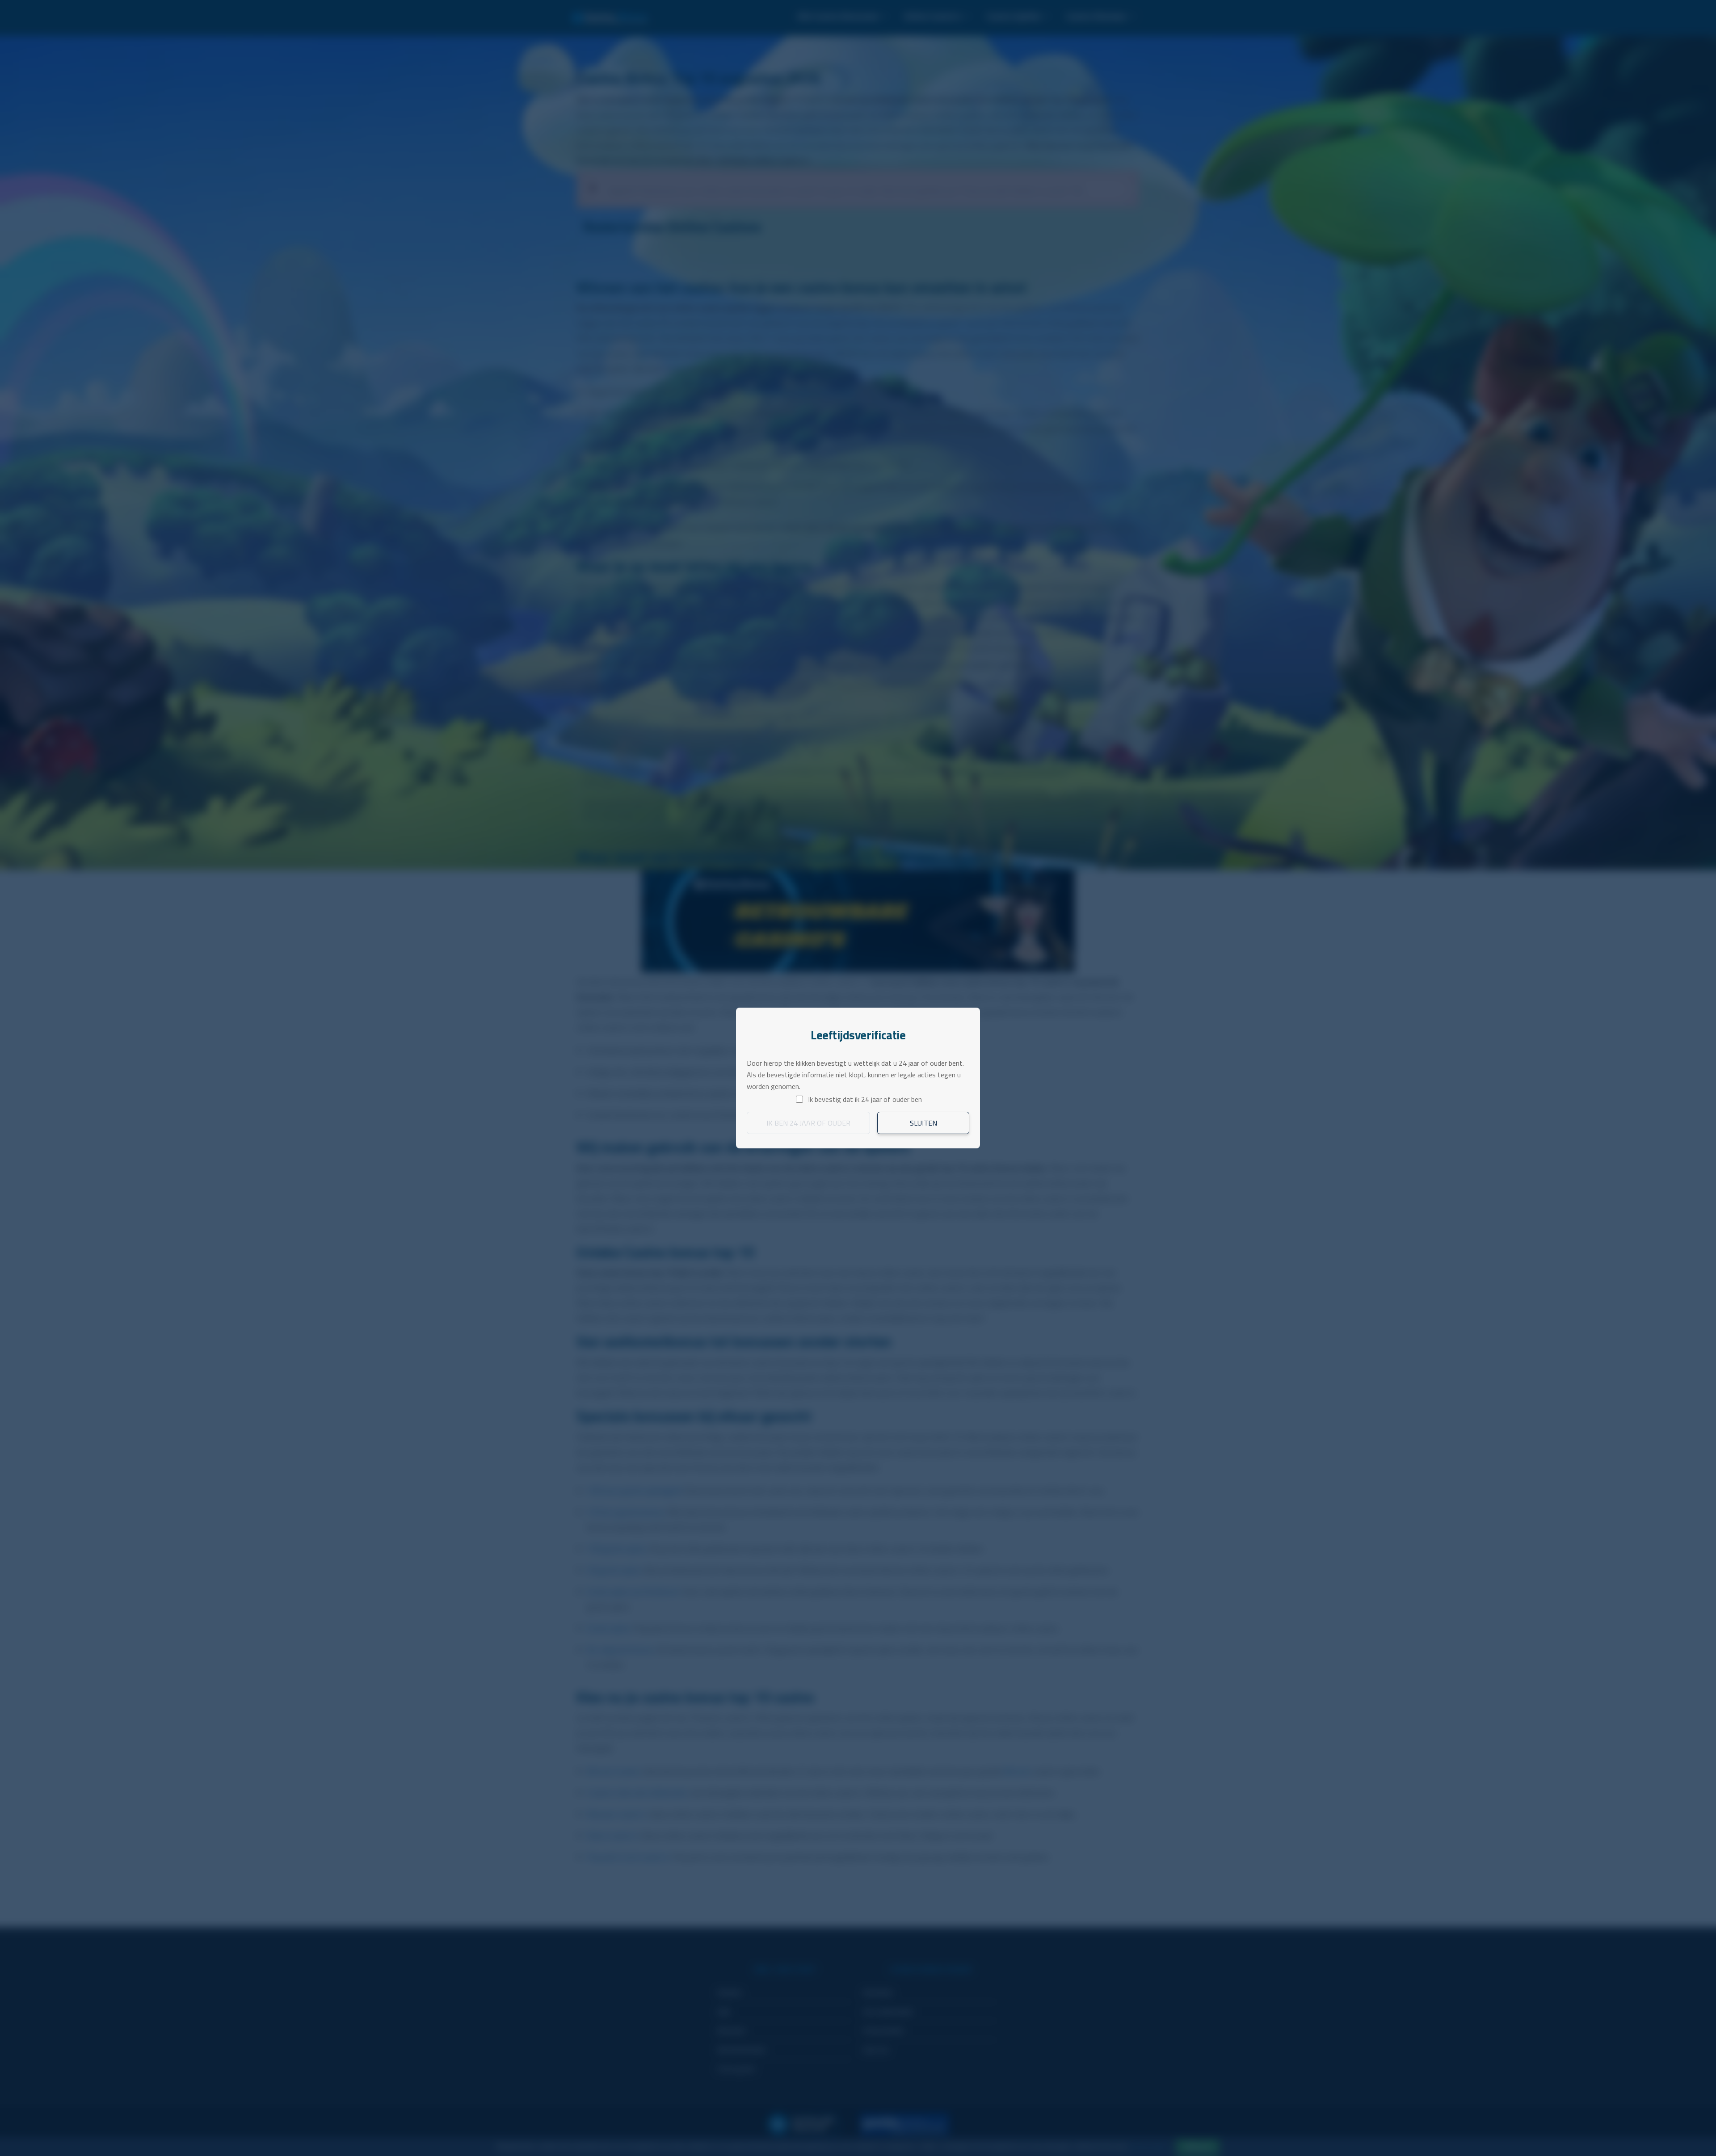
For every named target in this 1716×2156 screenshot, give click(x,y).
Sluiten (923, 1123)
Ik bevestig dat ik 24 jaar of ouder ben (865, 1099)
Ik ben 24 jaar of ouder (808, 1123)
